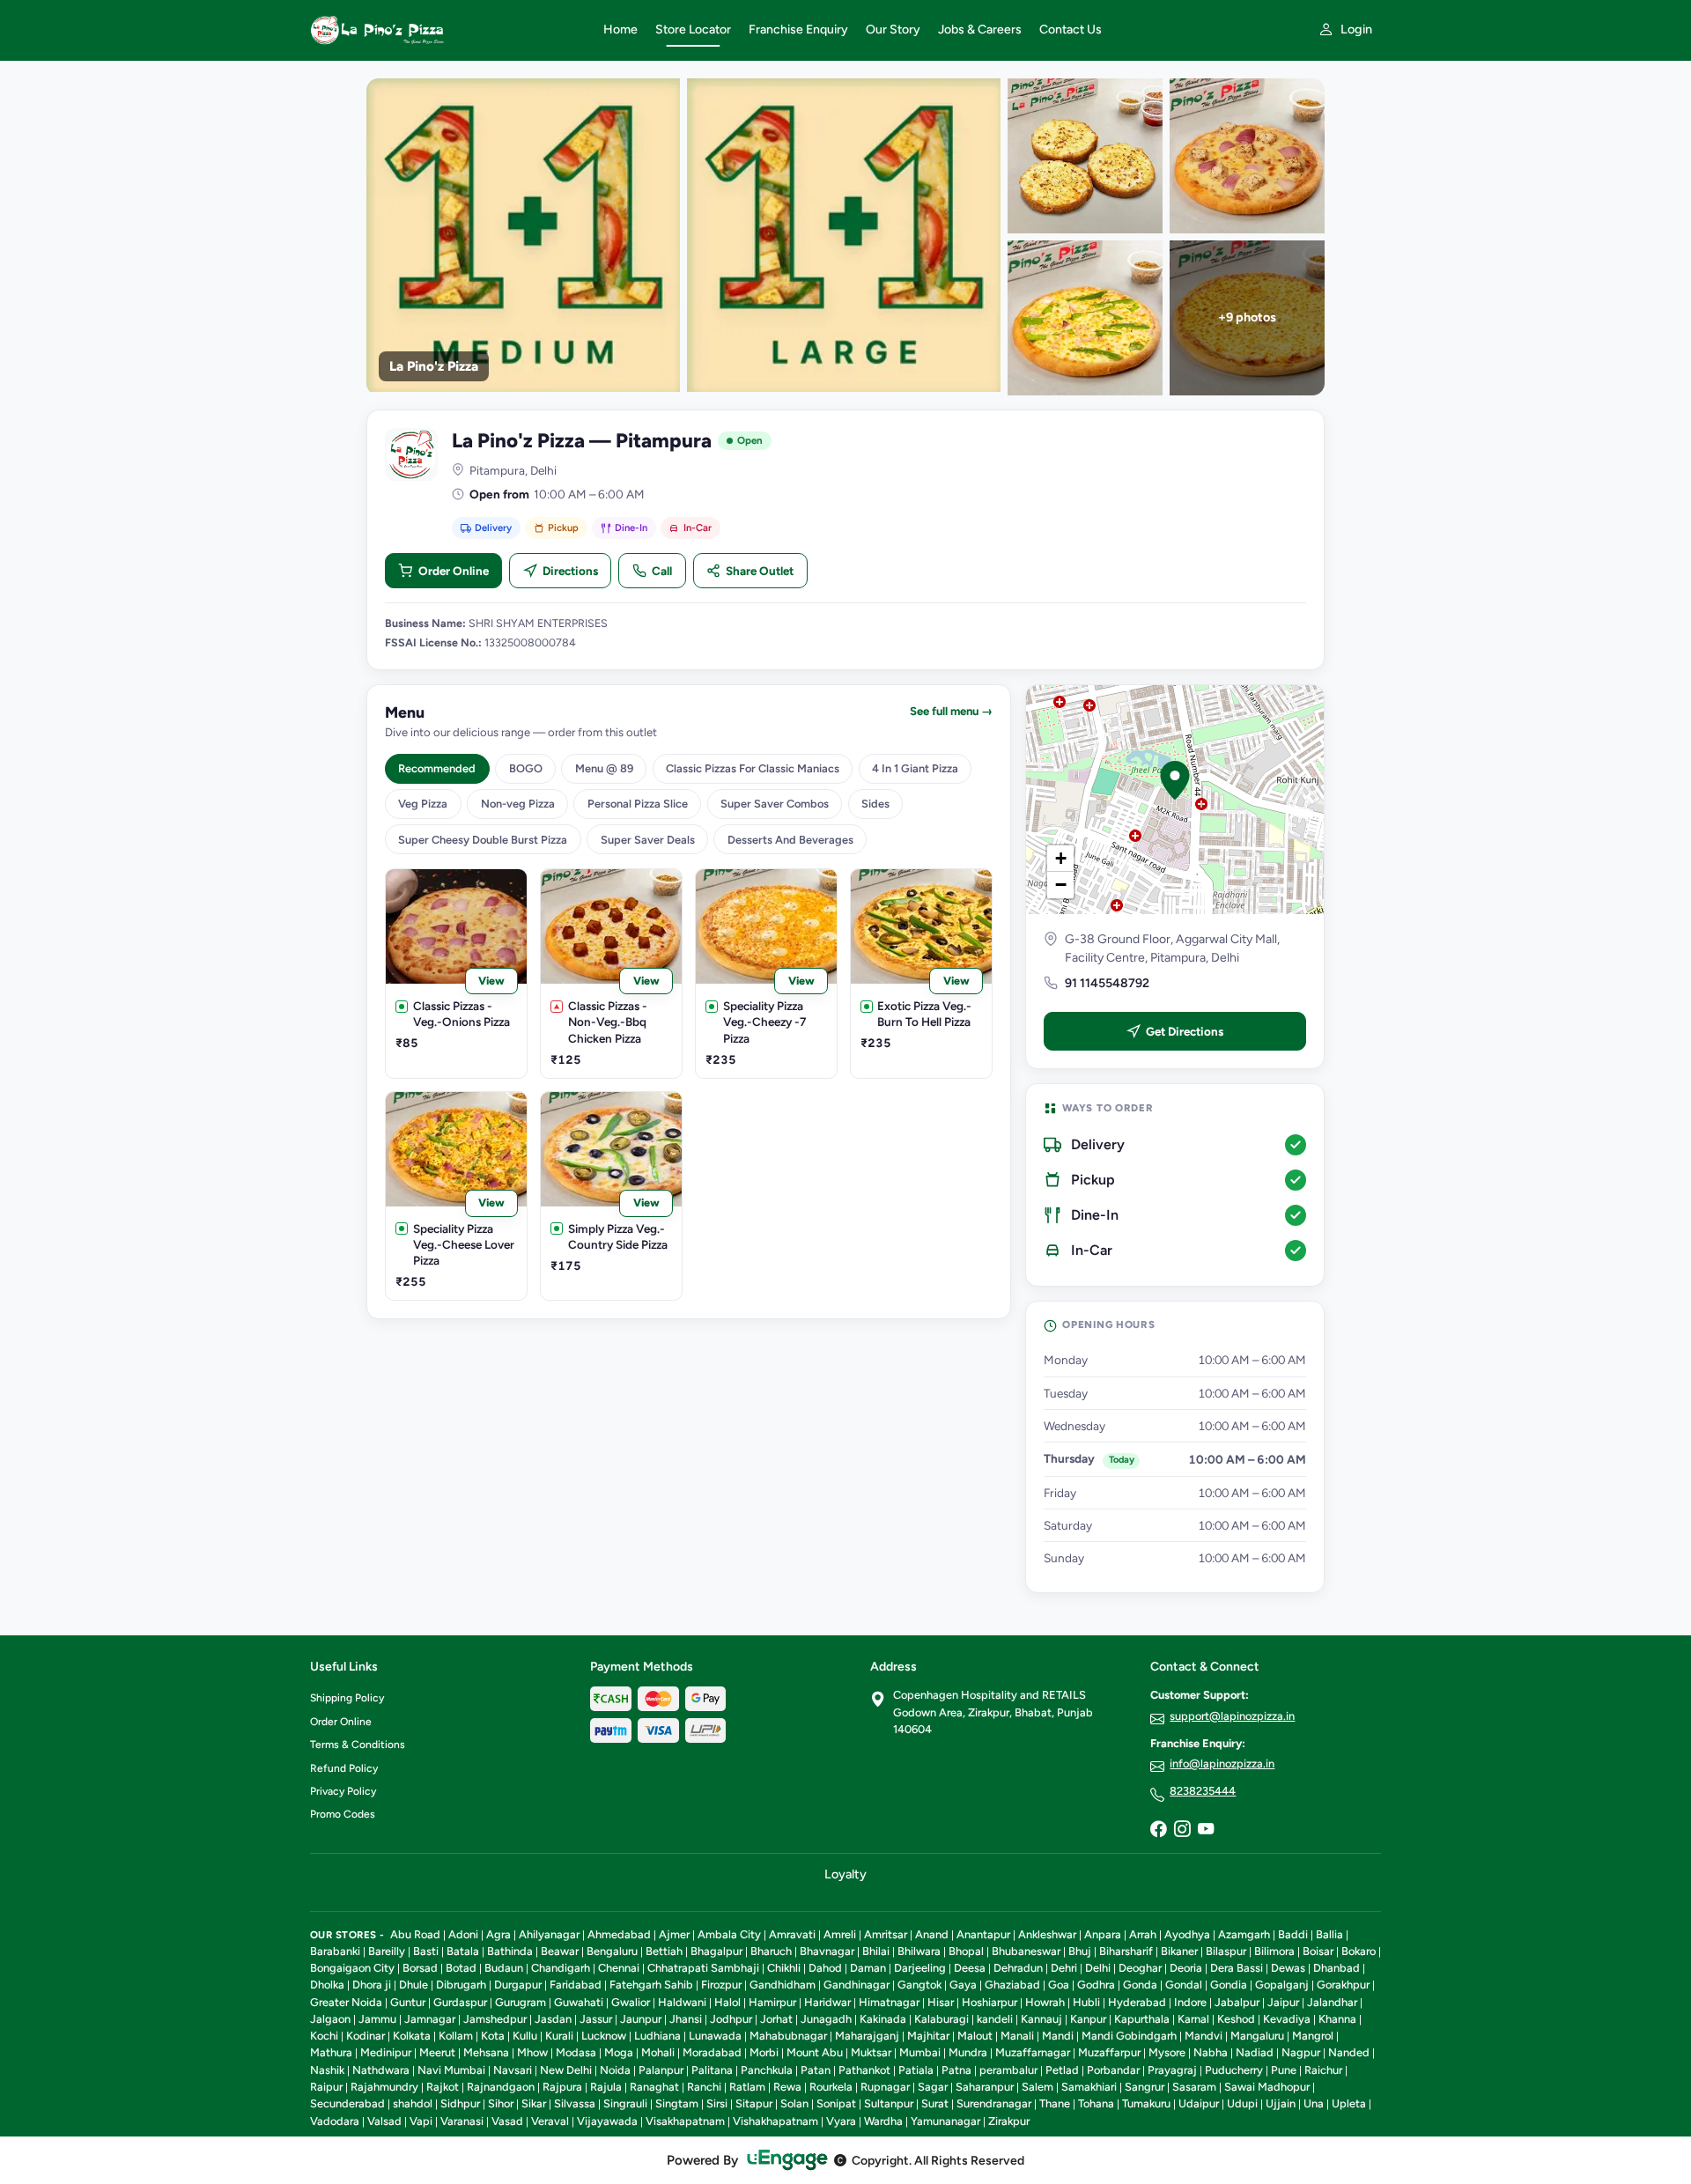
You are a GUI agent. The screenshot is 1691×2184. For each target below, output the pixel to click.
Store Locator (693, 30)
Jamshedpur (495, 2019)
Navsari (513, 2070)
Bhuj (1080, 1951)
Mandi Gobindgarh (1129, 2036)
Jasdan (553, 2019)
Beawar (560, 1951)
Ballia (1329, 1934)
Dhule (414, 1985)
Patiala (916, 2070)
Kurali (559, 2036)
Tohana (1096, 2103)
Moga (619, 2052)
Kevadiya (1287, 2019)
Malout (975, 2036)
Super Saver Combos (775, 804)
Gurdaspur (460, 2002)
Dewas (1288, 1968)
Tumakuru (1146, 2103)
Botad (461, 1968)
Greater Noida (346, 2002)
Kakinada (883, 2019)
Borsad (420, 1968)
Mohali (658, 2052)
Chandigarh (561, 1968)
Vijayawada (607, 2121)
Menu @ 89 (604, 768)
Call (662, 571)
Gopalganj (1282, 1985)
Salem (1037, 2087)
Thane (1055, 2103)
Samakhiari (1089, 2087)
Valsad (384, 2121)
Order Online (454, 571)
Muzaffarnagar (1033, 2052)
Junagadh (826, 2019)
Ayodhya (1187, 1934)
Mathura (331, 2052)
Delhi (1098, 1968)
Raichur (1323, 2070)
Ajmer (674, 1934)
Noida (615, 2070)
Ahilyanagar (549, 1934)
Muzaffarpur (1109, 2052)
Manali (1017, 2036)
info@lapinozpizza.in (1222, 1763)
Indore (1190, 2002)
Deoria (1186, 1968)
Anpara (1103, 1934)
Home (620, 30)
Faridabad (576, 1985)
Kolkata (412, 2036)
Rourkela (831, 2087)
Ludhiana (657, 2036)
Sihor (501, 2103)
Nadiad (1255, 2052)
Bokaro (1359, 1951)
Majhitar (928, 2036)
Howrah (1045, 2002)
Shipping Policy (347, 1698)
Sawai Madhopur (1267, 2087)
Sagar (933, 2087)
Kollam (456, 2036)
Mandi (1058, 2036)
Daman (868, 1968)
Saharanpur (985, 2087)
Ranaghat (654, 2087)
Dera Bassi (1237, 1968)
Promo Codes (343, 1814)
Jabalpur (1237, 2002)
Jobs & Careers (980, 30)
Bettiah (664, 1951)
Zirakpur (1009, 2121)
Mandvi (1204, 2036)
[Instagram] (1182, 1830)
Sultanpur (889, 2103)
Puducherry (1234, 2070)
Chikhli (784, 1968)
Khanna (1337, 2019)
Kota (493, 2036)
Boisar (1318, 1951)
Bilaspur (1226, 1951)
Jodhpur (731, 2019)
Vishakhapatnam (775, 2121)
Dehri (1064, 1968)
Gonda (1140, 1985)
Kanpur (1088, 2019)
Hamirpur (772, 2002)
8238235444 (1203, 1791)
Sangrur (1145, 2087)
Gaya (963, 1985)
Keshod (1236, 2019)
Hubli (1086, 2002)
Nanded (1349, 2052)
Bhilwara (919, 1951)
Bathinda (510, 1951)
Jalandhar (1332, 2002)
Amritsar (886, 1934)
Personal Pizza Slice (638, 804)
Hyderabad (1137, 2002)
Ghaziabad (1012, 1985)
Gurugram (521, 2002)
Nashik (327, 2070)
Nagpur (1301, 2052)
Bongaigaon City (352, 1968)
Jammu (377, 2019)
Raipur (326, 2087)
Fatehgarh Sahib (651, 1985)
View (491, 981)
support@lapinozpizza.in (1232, 1716)
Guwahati (579, 2002)
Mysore (1167, 2052)
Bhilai (876, 1951)
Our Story (893, 30)
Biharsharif (1126, 1951)
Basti (426, 1951)
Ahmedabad (619, 1934)
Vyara (841, 2121)
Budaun (504, 1968)
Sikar (534, 2103)
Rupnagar (885, 2087)
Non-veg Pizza (518, 804)
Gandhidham (783, 1985)
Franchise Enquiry (798, 30)
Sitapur (754, 2103)
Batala (463, 1951)
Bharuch (771, 1951)
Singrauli (625, 2103)
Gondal (1184, 1985)
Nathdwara (381, 2070)
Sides (875, 804)
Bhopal (966, 1951)
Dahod (825, 1968)
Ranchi (704, 2087)
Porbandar (1113, 2070)
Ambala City (729, 1934)
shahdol (413, 2103)
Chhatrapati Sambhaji (703, 1968)
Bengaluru (612, 1951)
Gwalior (631, 2002)
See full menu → (951, 711)
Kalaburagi (941, 2019)
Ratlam (747, 2087)
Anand (932, 1934)
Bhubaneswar (1026, 1951)
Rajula (606, 2087)
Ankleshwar (1047, 1934)
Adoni (463, 1934)
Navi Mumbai (451, 2070)
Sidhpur (460, 2103)
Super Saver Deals (648, 840)
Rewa (787, 2087)
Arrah (1143, 1934)
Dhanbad (1337, 1968)
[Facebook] (1158, 1830)
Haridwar (827, 2002)
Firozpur (721, 1985)
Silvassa (575, 2103)
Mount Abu (815, 2052)
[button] (1175, 780)
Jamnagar (430, 2019)
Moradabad (712, 2052)
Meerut (437, 2052)
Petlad (1062, 2070)
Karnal (1193, 2019)
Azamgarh (1244, 1934)
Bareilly (387, 1951)
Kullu (525, 2036)
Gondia (1229, 1985)
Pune (1284, 2070)
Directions (570, 571)
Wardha (883, 2121)
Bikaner (1179, 1951)
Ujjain (1281, 2103)
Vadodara (335, 2121)
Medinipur (386, 2052)
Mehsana (486, 2052)
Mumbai (920, 2052)
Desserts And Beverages (790, 840)
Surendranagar (994, 2103)
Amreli (840, 1934)
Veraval (550, 2121)
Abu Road (415, 1934)
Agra (498, 1934)
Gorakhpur (1343, 1985)
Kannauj (1041, 2019)
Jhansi (686, 2019)
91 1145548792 (1107, 983)
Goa (1059, 1985)
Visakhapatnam (685, 2121)
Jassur (596, 2019)
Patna (956, 2070)
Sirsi (717, 2103)
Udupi (1242, 2103)
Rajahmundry (384, 2087)
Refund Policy (344, 1768)
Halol (727, 2002)
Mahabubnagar (788, 2036)
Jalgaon (330, 2019)
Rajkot (443, 2087)
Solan (794, 2103)
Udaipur (1199, 2103)
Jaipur (1283, 2002)
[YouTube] (1206, 1830)
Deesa (970, 1968)
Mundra (968, 2052)
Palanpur (661, 2070)
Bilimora (1274, 1951)
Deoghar (1140, 1968)
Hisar (941, 2002)
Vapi (421, 2121)
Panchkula (767, 2070)
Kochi (324, 2036)
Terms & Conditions (358, 1745)
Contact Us (1071, 30)
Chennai (619, 1968)
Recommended (437, 768)
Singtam (677, 2103)
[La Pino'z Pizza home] (446, 30)
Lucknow (604, 2036)
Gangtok (919, 1985)
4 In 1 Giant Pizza (915, 768)
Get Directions (1185, 1031)
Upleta (1349, 2103)
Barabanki (335, 1951)
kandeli (995, 2019)
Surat (935, 2103)
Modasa (576, 2052)
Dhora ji (372, 1985)
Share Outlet (760, 571)
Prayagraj (1172, 2070)
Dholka (327, 1985)
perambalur (1008, 2070)
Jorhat (776, 2019)
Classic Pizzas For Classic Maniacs (753, 768)
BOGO (526, 768)
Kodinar (366, 2036)
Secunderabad (347, 2103)
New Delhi (566, 2070)
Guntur (408, 2002)
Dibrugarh (461, 1985)
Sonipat (836, 2103)
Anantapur (983, 1934)
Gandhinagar (857, 1985)
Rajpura (562, 2087)
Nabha (1211, 2052)
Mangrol (1313, 2036)
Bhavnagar (827, 1951)
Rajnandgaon (501, 2087)
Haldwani (682, 2002)
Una (1314, 2103)
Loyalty (845, 1874)
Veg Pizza (423, 804)
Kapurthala (1142, 2019)
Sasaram (1194, 2087)
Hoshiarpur (989, 2002)
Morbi (764, 2052)
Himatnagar (889, 2002)
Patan (816, 2070)
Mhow (532, 2052)
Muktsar (871, 2052)
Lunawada (715, 2036)
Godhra (1096, 1985)
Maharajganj (867, 2036)
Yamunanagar (945, 2121)
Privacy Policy (343, 1791)
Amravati (792, 1934)
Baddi (1293, 1934)
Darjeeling (920, 1968)
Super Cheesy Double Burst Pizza (483, 840)
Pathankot (864, 2070)
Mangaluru (1257, 2036)
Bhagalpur (716, 1951)
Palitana (712, 2070)
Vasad (507, 2121)
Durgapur (518, 1985)
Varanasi (462, 2121)
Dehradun (1018, 1968)
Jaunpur (641, 2019)
